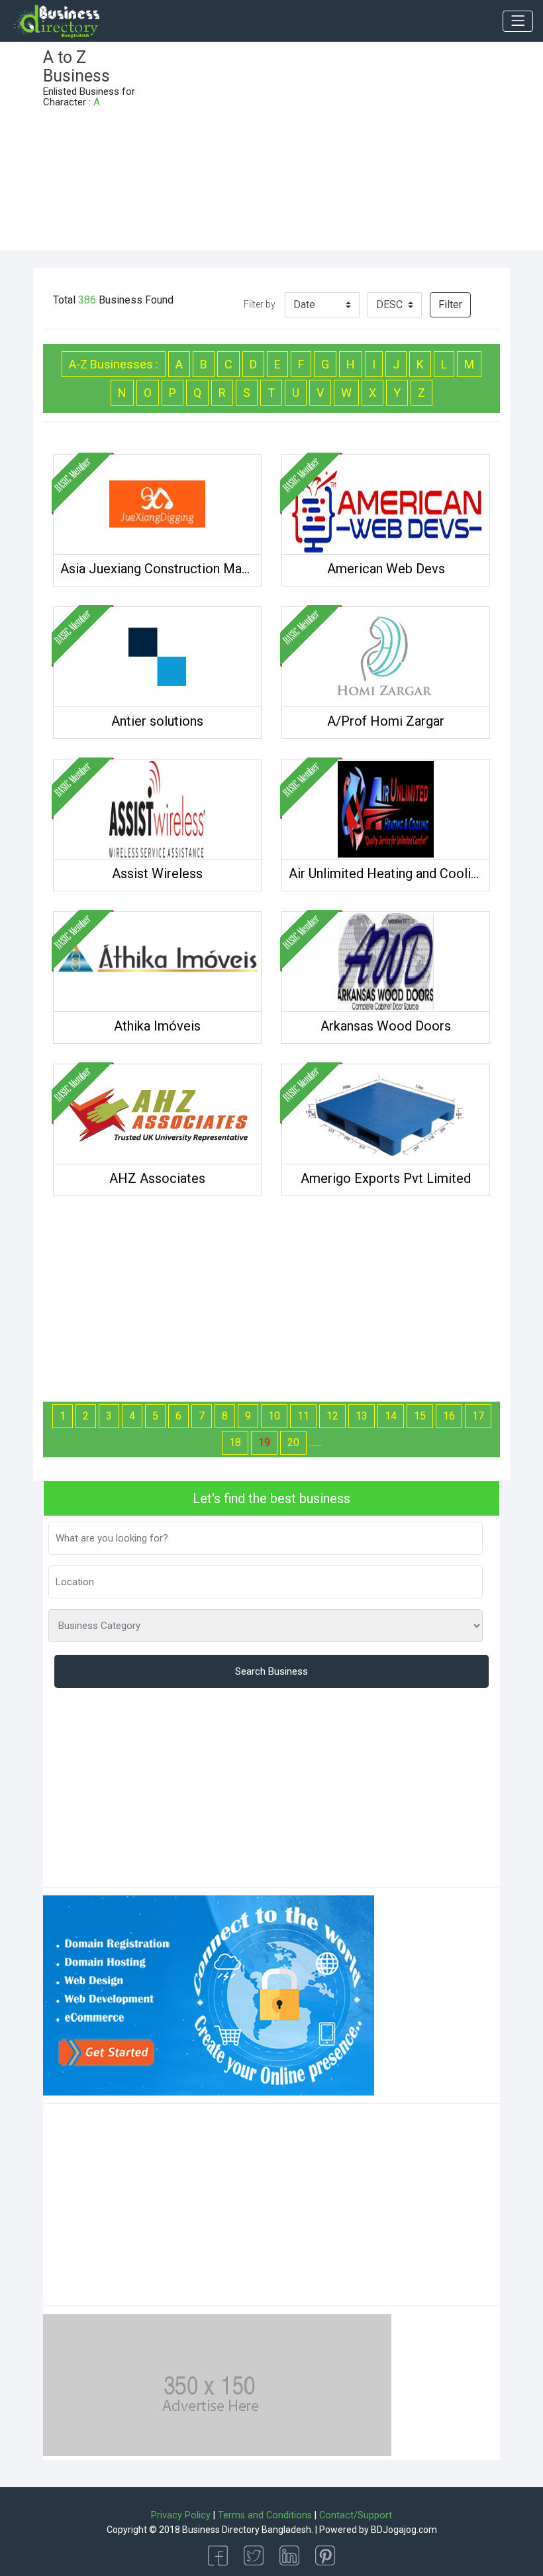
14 (391, 1416)
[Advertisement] (331, 151)
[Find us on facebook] (218, 2554)
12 (332, 1416)
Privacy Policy (181, 2515)
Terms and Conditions (265, 2515)
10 (274, 1416)
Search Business (271, 1671)
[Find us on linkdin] (289, 2554)
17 (478, 1416)
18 (235, 1442)
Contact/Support (356, 2515)
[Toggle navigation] (518, 21)
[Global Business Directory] (56, 21)
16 (449, 1416)
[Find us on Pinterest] (325, 2554)
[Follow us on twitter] (254, 2554)
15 (420, 1416)
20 (293, 1442)
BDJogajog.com (404, 2530)
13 (362, 1416)
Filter (450, 305)
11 (303, 1416)
